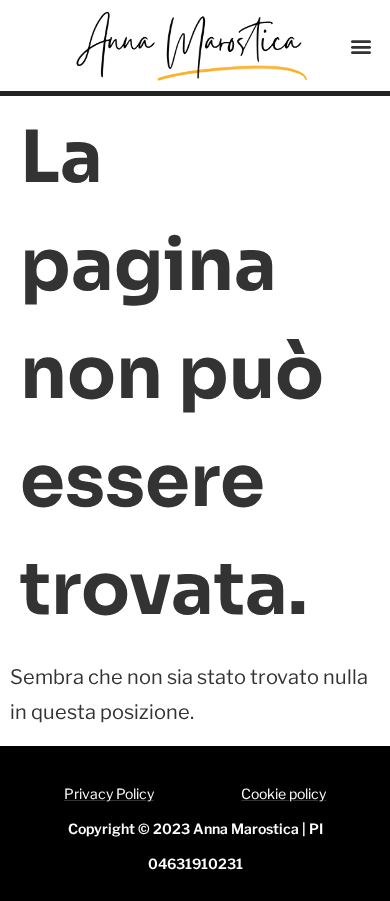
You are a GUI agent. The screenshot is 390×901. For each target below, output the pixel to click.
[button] (360, 45)
